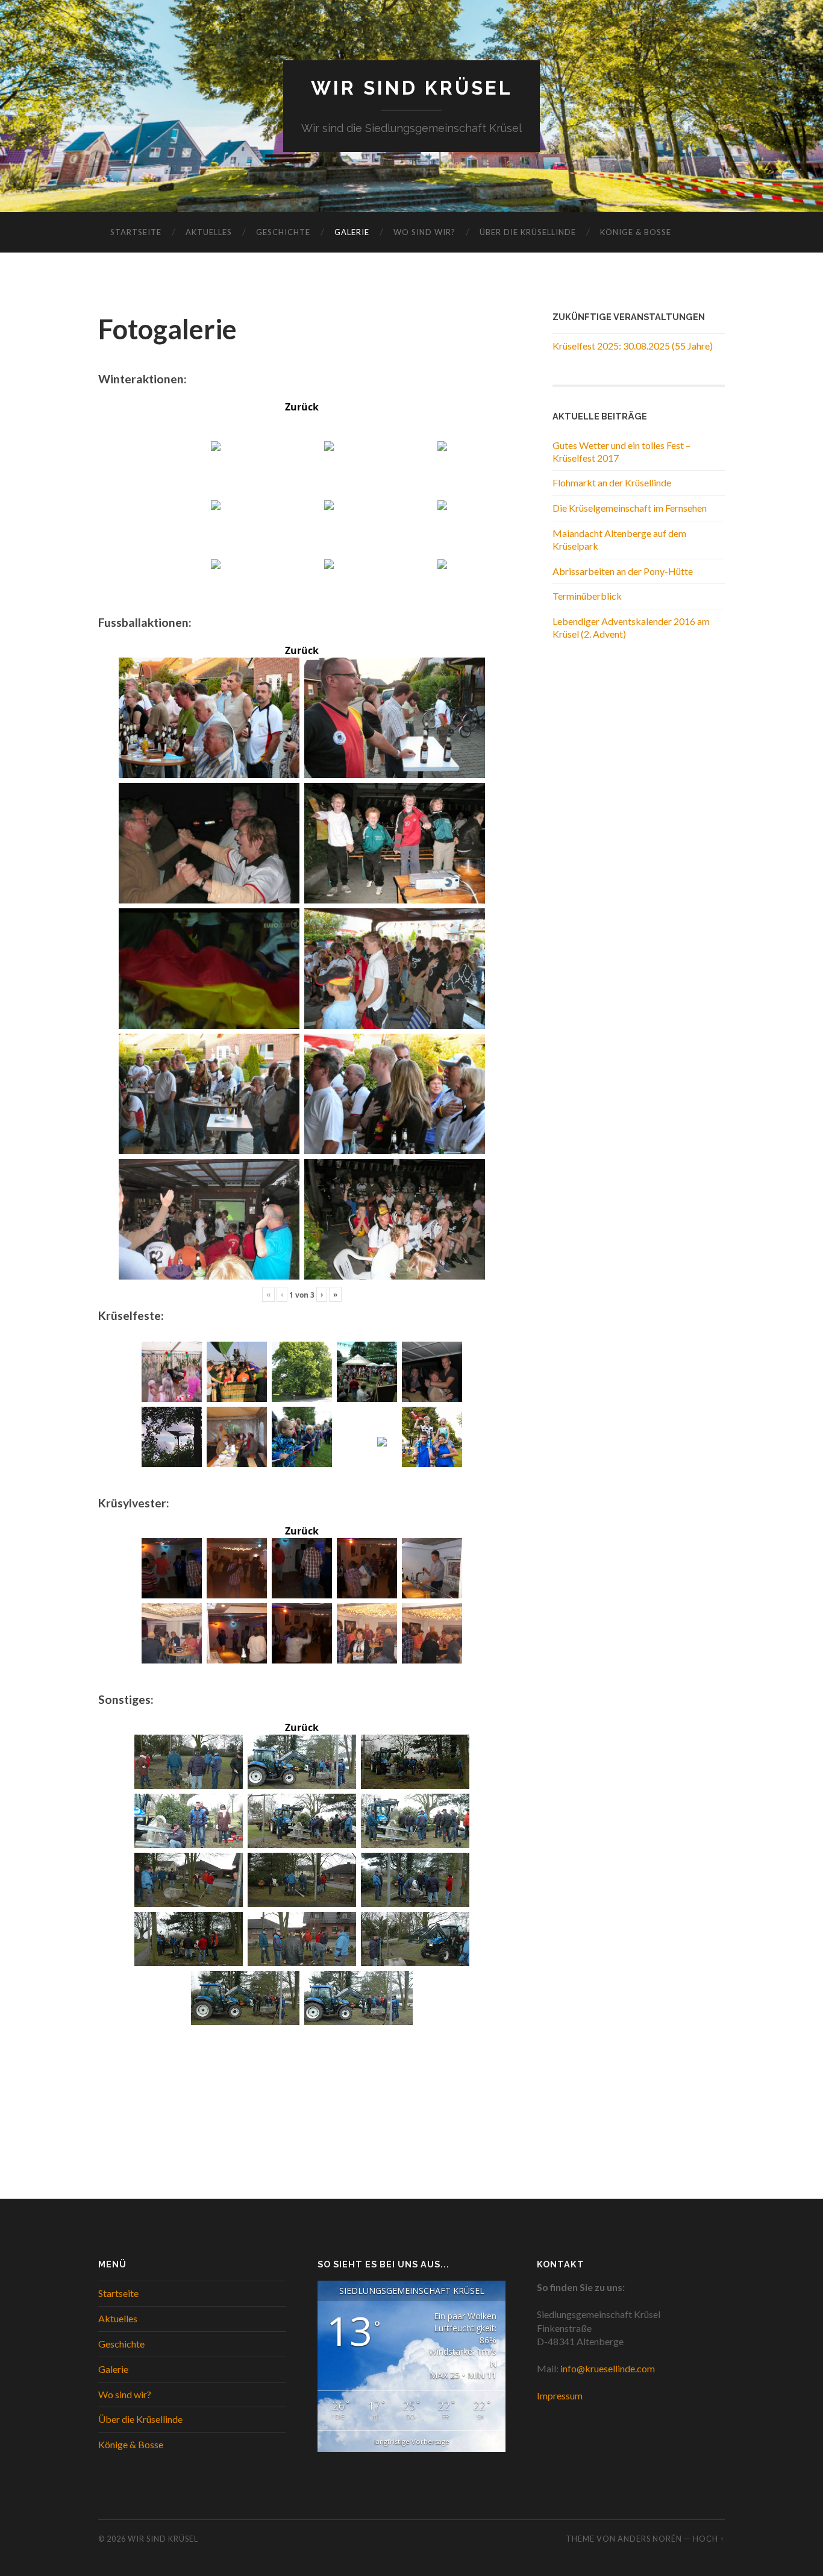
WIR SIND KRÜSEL (412, 88)
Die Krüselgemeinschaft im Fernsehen (630, 508)
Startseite (136, 232)
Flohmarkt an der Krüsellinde (612, 482)
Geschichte (283, 232)
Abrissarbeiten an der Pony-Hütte (623, 571)
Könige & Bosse (636, 232)
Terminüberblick (587, 596)
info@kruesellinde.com (608, 2368)
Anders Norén (650, 2539)
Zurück (302, 407)
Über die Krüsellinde (528, 232)
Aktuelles (209, 232)
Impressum (560, 2395)
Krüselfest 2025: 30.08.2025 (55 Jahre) (633, 346)
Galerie (352, 232)
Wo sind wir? (424, 232)
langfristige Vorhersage (412, 2441)
